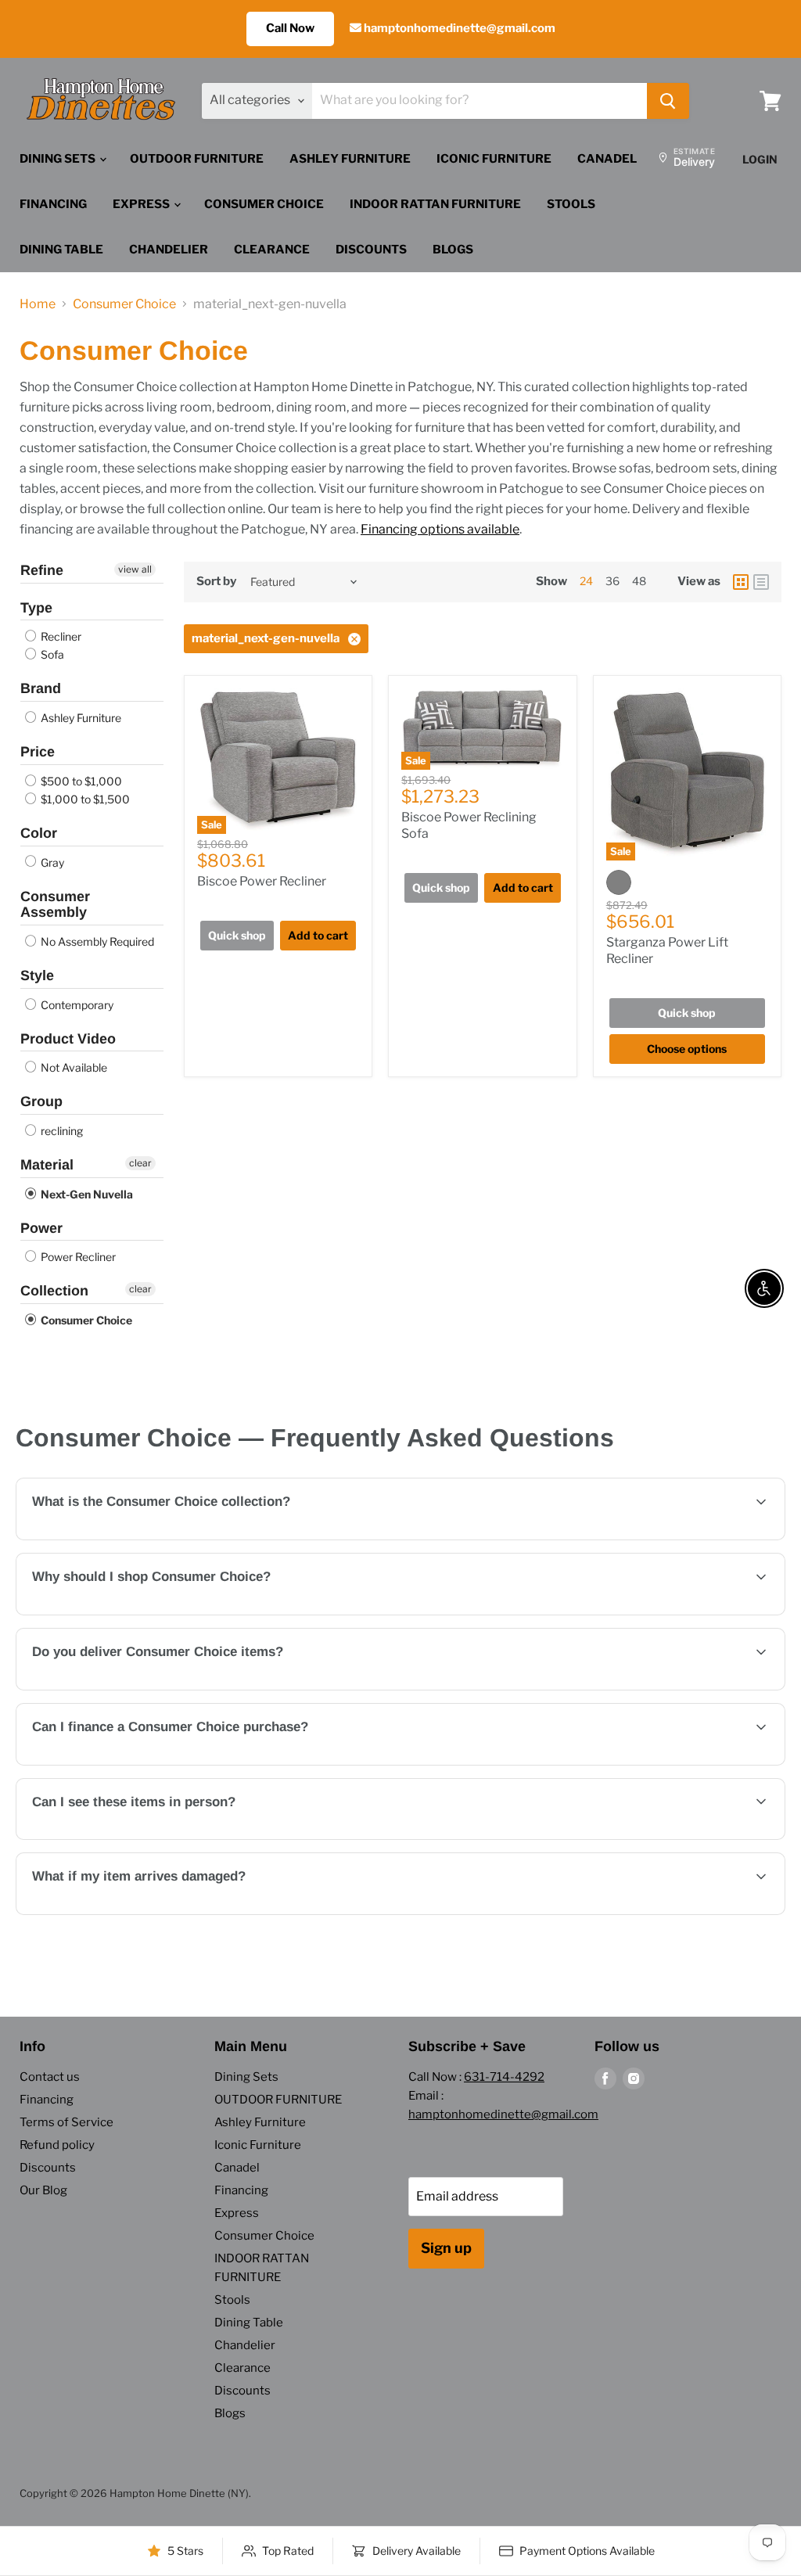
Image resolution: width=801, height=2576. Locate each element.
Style (37, 975)
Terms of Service (66, 2122)
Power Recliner (77, 1257)
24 (586, 581)
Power (41, 1228)
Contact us (50, 2077)
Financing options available (440, 529)
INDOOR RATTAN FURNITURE (435, 204)
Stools (571, 204)
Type (36, 608)
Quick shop (237, 935)
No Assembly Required (96, 941)
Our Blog (43, 2190)
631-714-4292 (504, 2077)
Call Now (290, 28)
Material (47, 1165)
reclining (61, 1131)
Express (142, 204)
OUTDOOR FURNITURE (197, 159)
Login (760, 159)
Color (39, 833)
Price (38, 752)
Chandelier (169, 250)
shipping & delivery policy (446, 1689)
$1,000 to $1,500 (84, 799)
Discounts (371, 250)
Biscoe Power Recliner (262, 881)
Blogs (453, 250)
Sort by (216, 582)
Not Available (73, 1067)
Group (41, 1101)
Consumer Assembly (55, 905)
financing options (161, 1764)
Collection (54, 1291)
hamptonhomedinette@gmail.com (458, 28)
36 (612, 581)
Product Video (68, 1039)
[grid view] (741, 582)
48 (639, 581)
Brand (41, 688)
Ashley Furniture (350, 159)
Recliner (60, 636)
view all (135, 569)
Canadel (607, 159)
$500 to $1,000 (80, 781)
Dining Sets (59, 159)
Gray (51, 862)
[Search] (668, 101)
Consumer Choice (264, 204)
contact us (727, 1689)
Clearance (272, 250)
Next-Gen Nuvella (86, 1194)
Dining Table (61, 250)
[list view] (761, 582)
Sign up (446, 2248)
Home (38, 304)
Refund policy (57, 2145)
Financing (53, 204)
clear (140, 1163)
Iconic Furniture (494, 159)
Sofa (51, 654)
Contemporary (76, 1005)
